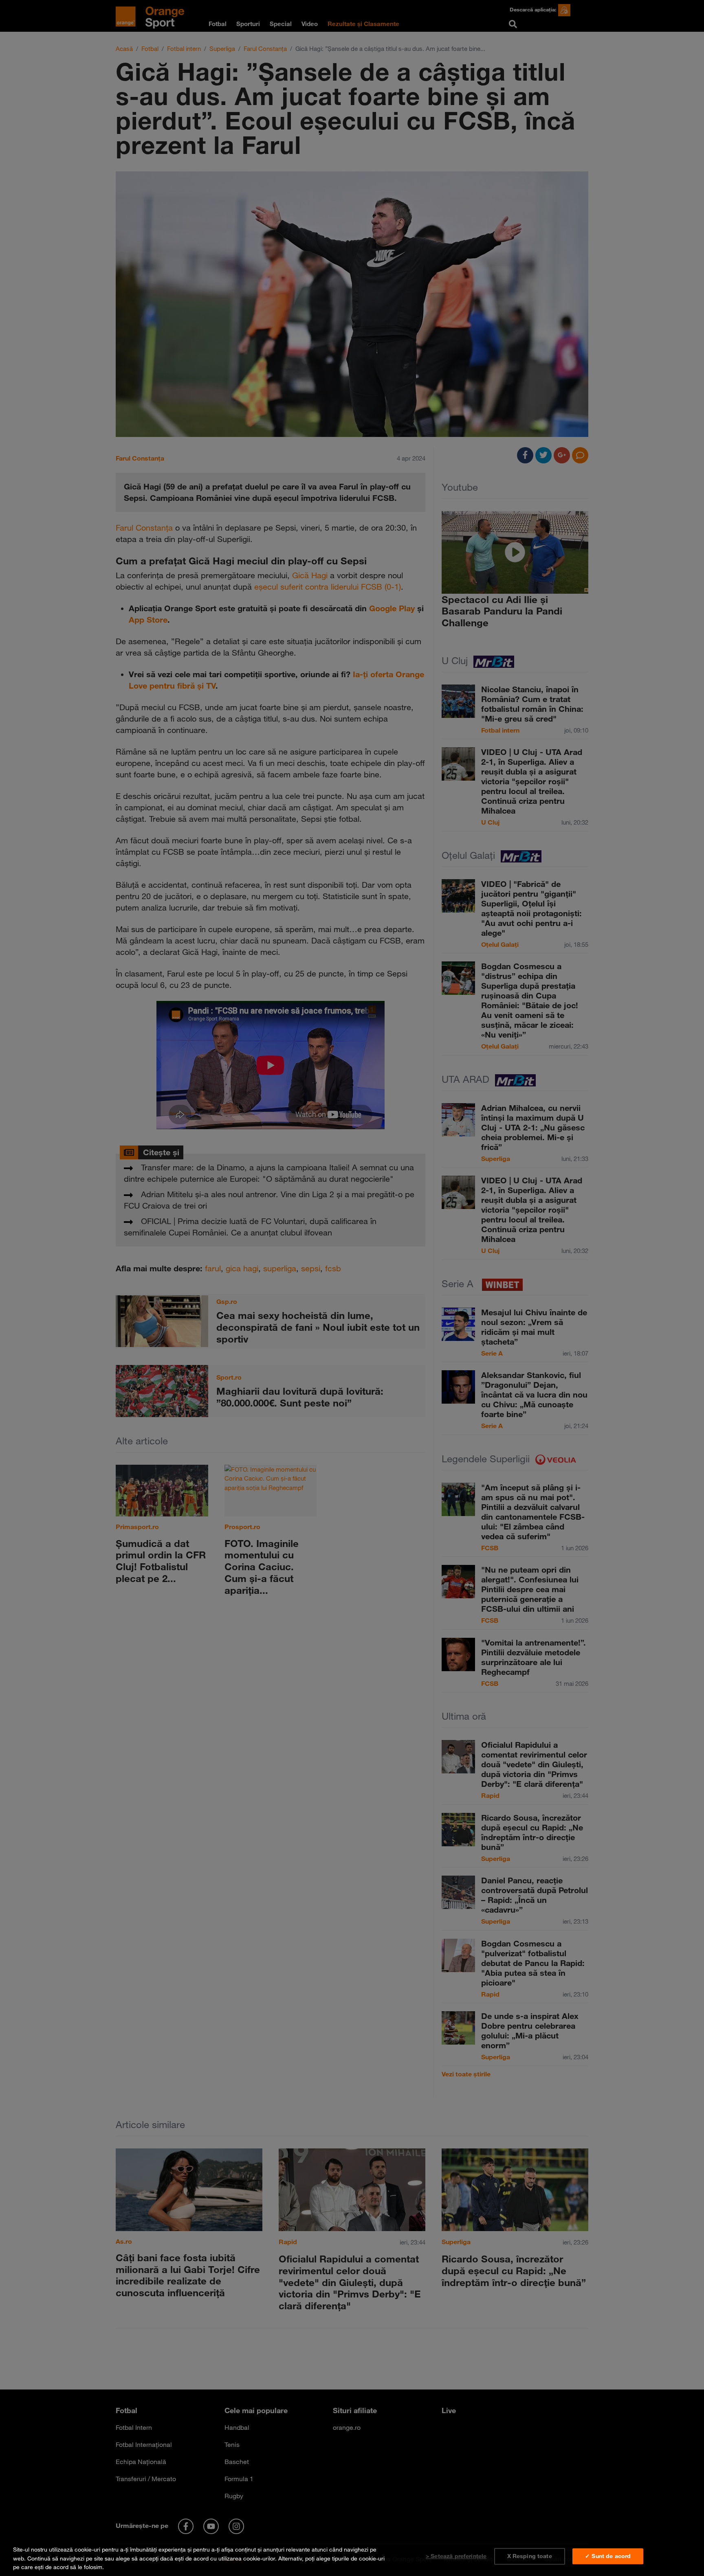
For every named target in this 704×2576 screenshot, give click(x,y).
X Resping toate (530, 2556)
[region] (352, 2557)
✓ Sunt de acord (608, 2556)
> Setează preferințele (456, 2556)
